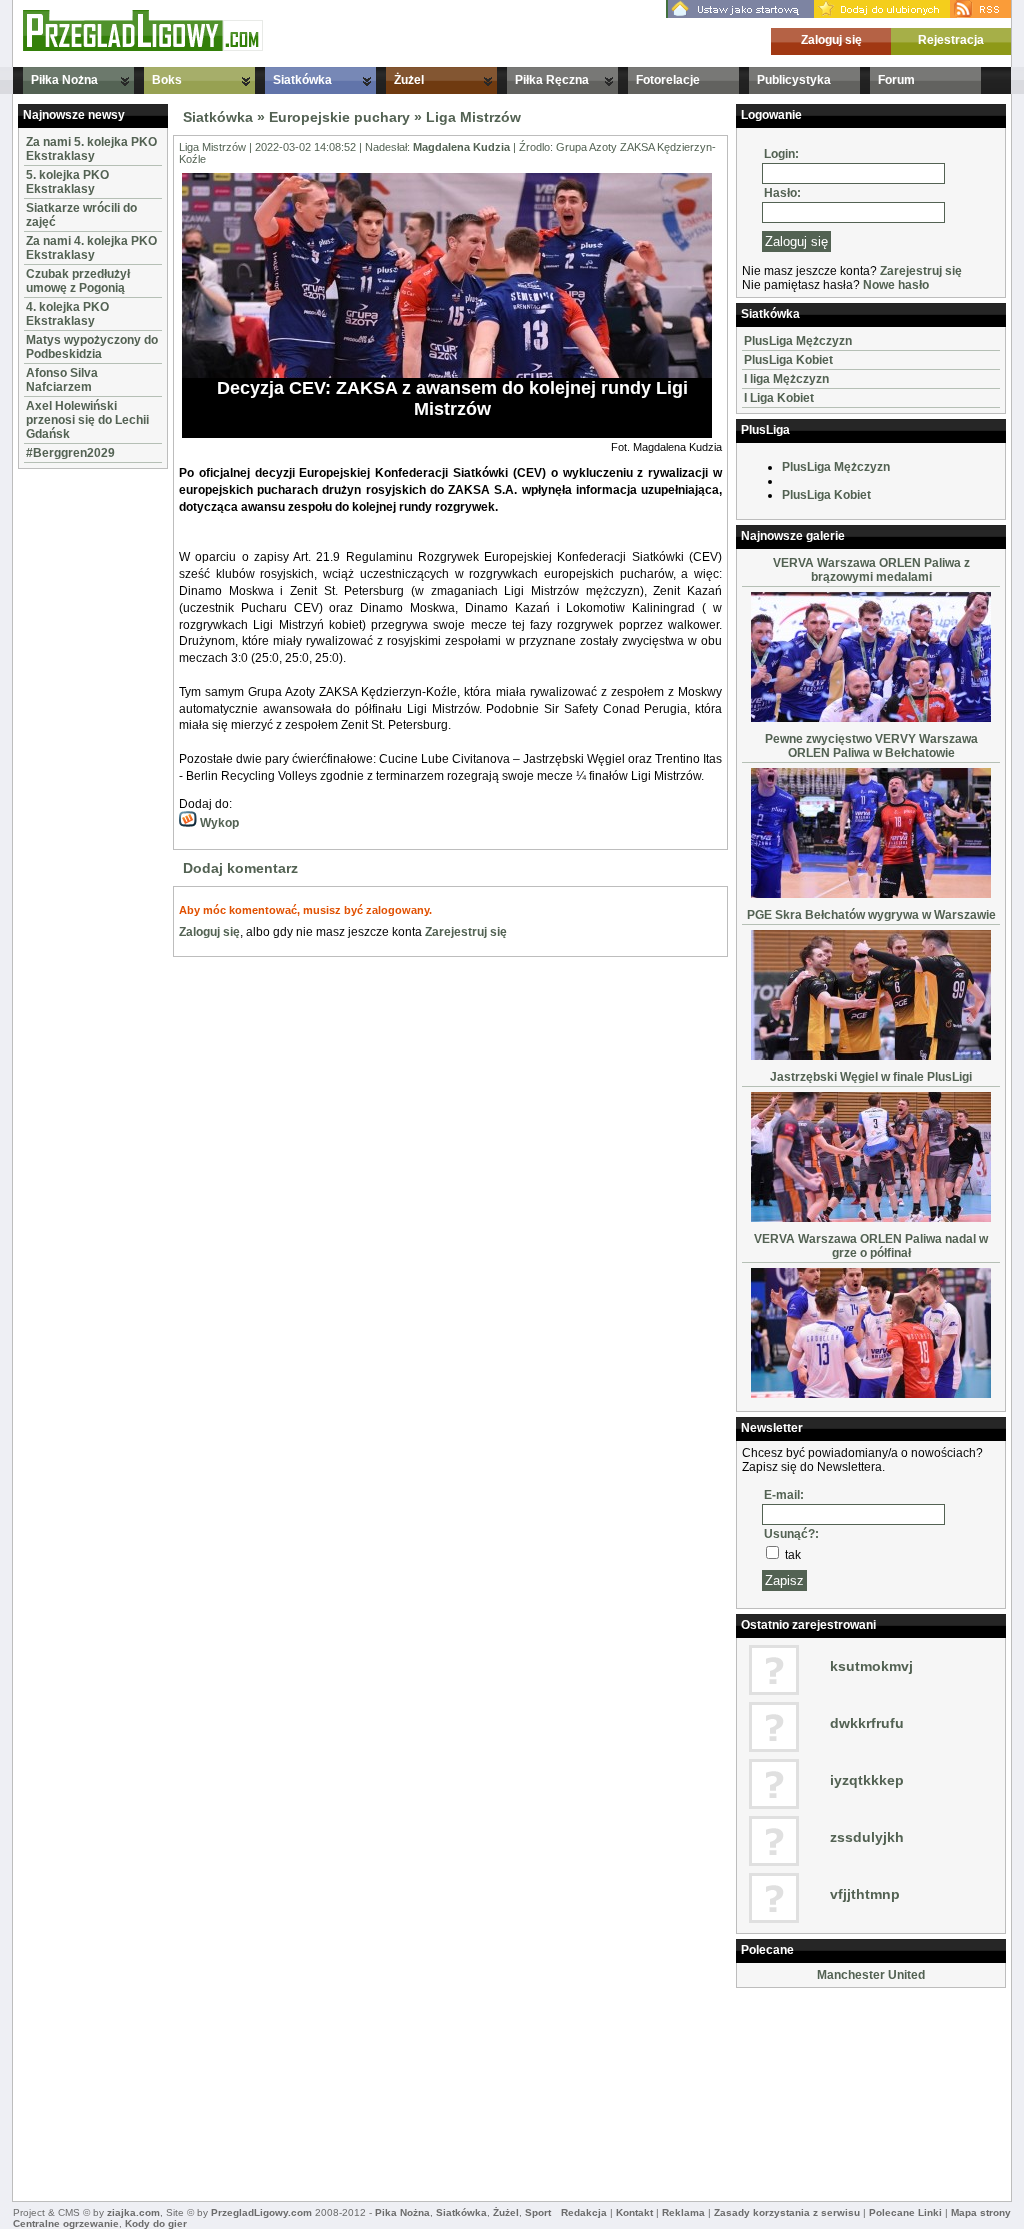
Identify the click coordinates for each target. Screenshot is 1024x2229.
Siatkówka (302, 80)
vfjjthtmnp (865, 1894)
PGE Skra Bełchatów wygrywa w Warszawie (871, 915)
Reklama (683, 2212)
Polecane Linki (905, 2212)
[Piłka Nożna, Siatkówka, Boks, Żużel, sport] (143, 47)
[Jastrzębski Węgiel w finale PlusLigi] (871, 1218)
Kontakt (634, 2212)
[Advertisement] (78, 774)
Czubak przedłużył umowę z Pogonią (78, 281)
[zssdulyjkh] (774, 1862)
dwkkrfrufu (867, 1723)
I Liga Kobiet (779, 398)
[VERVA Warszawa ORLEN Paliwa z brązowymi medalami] (871, 718)
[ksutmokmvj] (774, 1691)
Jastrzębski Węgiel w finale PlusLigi (871, 1077)
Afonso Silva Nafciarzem (62, 380)
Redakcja (584, 2212)
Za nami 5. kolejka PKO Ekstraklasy (91, 149)
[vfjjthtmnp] (774, 1919)
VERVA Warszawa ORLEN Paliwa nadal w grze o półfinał (871, 1246)
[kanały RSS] (980, 14)
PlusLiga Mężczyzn (798, 341)
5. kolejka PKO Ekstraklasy (67, 182)
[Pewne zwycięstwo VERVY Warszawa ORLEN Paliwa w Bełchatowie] (871, 894)
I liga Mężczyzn (786, 379)
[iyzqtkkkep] (774, 1805)
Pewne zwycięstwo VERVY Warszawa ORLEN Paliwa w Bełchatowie (871, 746)
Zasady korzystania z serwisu (787, 2212)
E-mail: (784, 1495)
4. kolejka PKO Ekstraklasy (67, 314)
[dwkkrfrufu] (774, 1748)
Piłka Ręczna (552, 80)
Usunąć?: (791, 1534)
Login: (781, 154)
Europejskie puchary (339, 117)
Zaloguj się (831, 40)
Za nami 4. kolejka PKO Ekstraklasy (91, 248)
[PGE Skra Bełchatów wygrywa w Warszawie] (871, 1056)
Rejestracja (951, 40)
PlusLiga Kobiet (788, 360)
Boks (167, 80)
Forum (896, 80)
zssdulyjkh (867, 1837)
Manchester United (871, 1975)
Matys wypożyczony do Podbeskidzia (92, 347)
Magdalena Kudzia (461, 147)
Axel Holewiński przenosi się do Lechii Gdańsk (87, 420)
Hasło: (782, 193)
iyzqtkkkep (867, 1780)
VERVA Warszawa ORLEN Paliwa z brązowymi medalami (871, 570)
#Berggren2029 (70, 453)
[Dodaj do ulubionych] (882, 14)
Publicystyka (794, 80)
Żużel (409, 80)
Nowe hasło (896, 285)
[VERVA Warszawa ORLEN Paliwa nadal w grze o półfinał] (871, 1394)
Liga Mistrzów (473, 117)
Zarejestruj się (466, 932)
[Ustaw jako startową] (740, 14)
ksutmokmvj (871, 1666)
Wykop (218, 823)
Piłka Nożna (64, 80)
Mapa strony (981, 2212)
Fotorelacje (668, 80)
